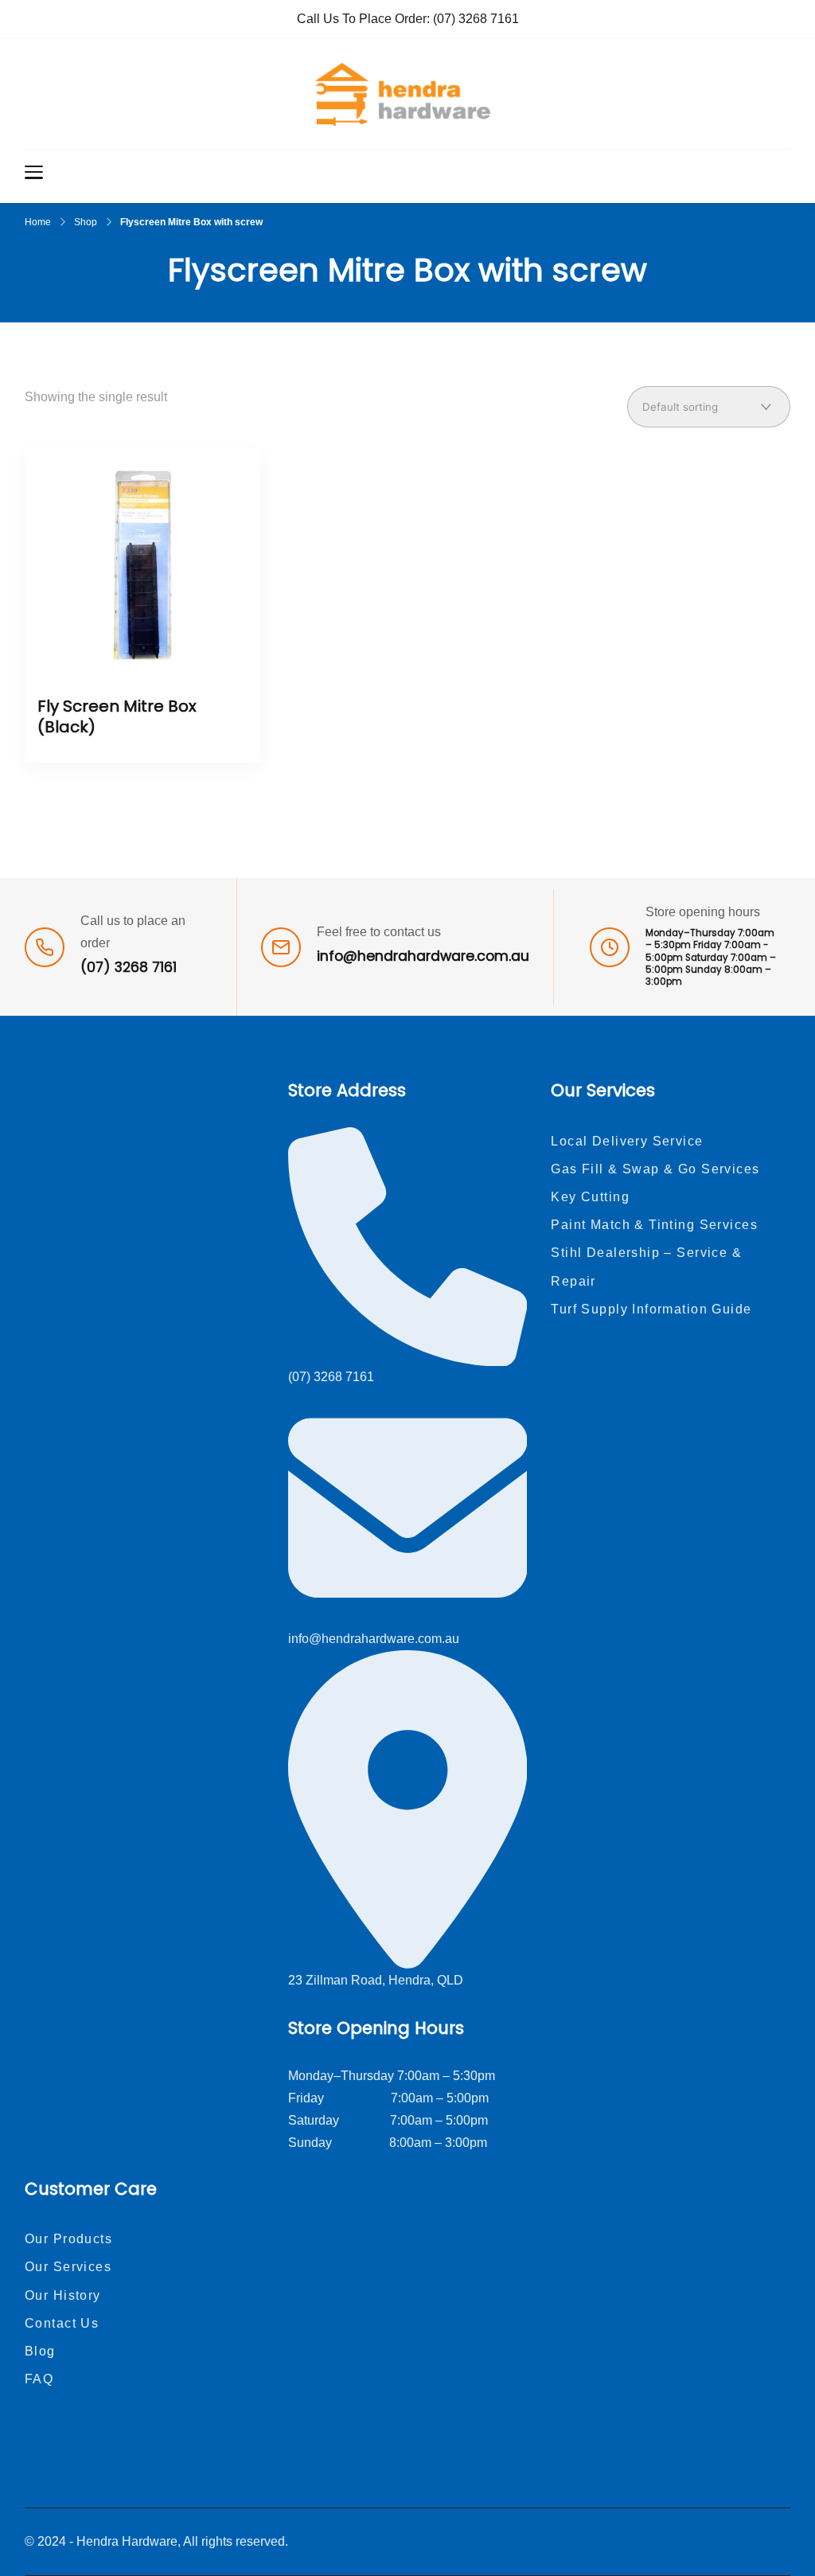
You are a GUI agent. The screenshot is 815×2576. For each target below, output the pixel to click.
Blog (40, 2351)
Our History (63, 2295)
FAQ (39, 2379)
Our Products (68, 2239)
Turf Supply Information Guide (651, 1309)
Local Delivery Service (627, 1141)
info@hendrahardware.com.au (423, 956)
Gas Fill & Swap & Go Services (655, 1169)
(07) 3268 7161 (476, 19)
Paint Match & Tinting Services (654, 1225)
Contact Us (62, 2323)
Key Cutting (590, 1197)
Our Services (68, 2267)
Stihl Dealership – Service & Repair (646, 1267)
